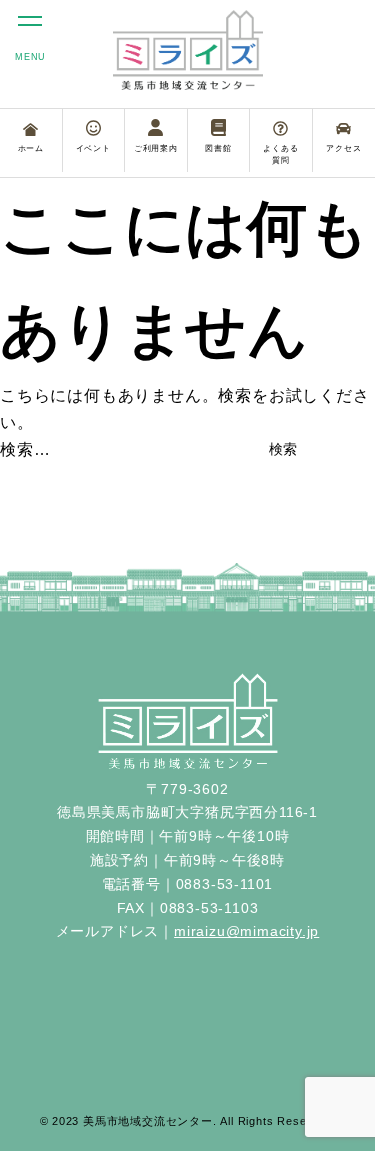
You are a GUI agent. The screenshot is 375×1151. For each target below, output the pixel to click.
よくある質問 (280, 154)
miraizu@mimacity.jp (246, 931)
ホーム (31, 148)
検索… (25, 449)
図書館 (218, 148)
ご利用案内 (156, 148)
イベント (93, 148)
